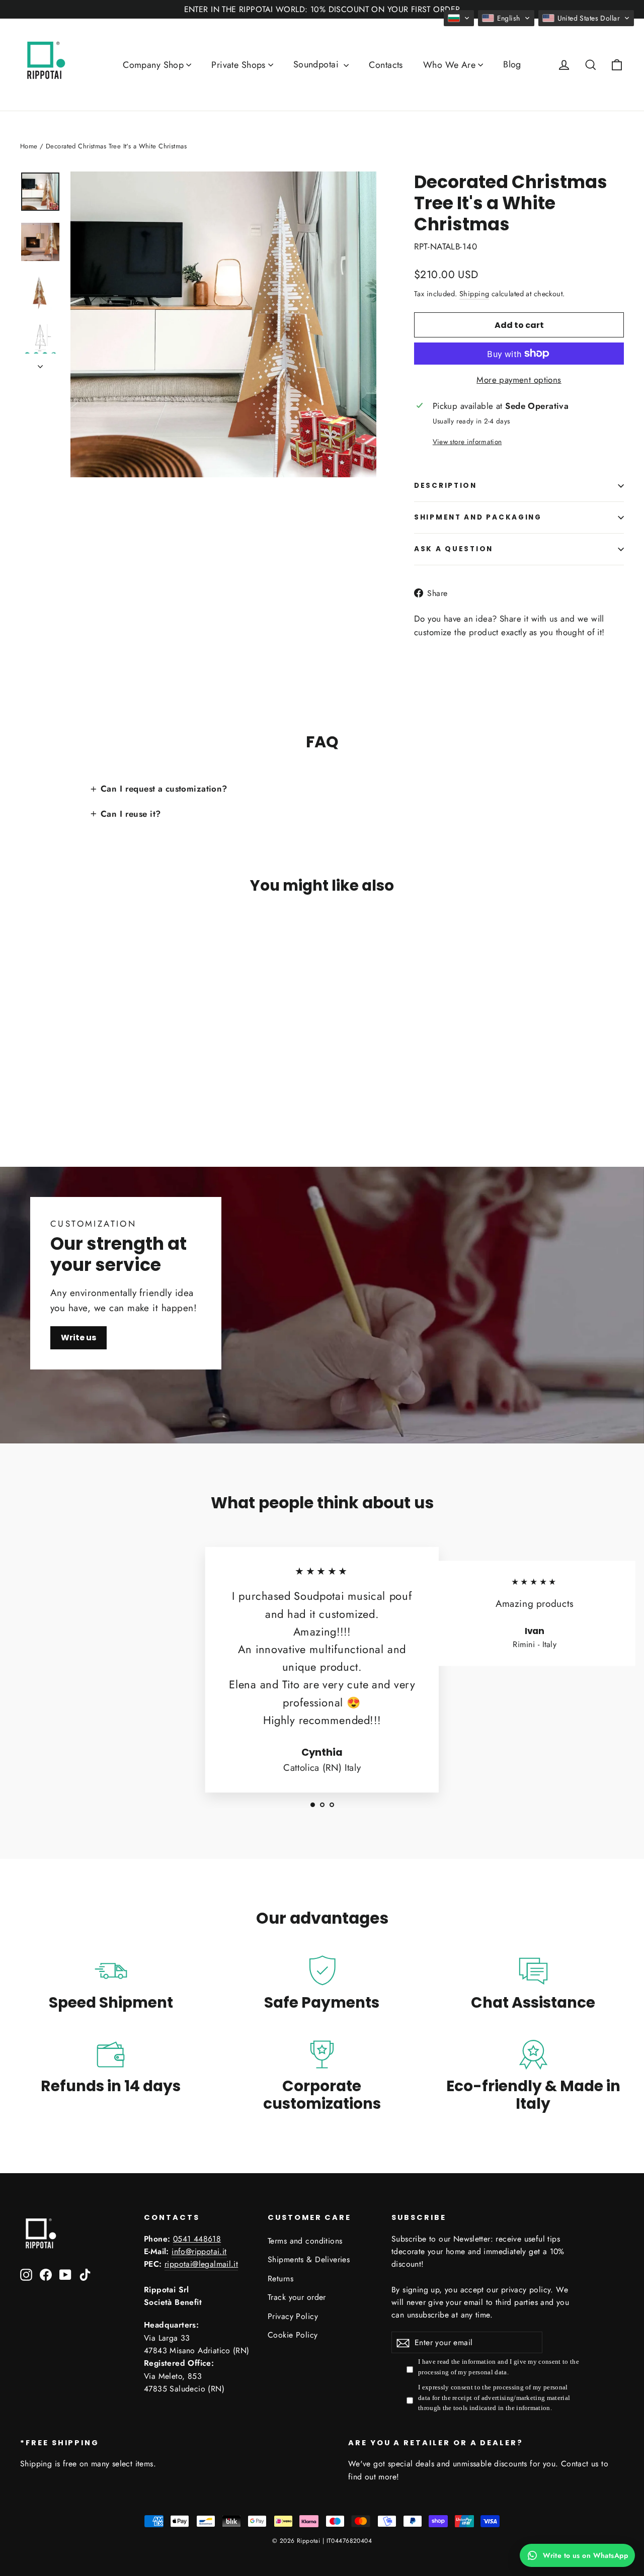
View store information (467, 442)
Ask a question (454, 549)
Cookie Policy (293, 2335)
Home (29, 146)
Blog (512, 64)
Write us (78, 1338)
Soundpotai (317, 64)
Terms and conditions (305, 2241)
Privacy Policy (293, 2316)
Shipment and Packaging (478, 517)
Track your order (297, 2297)
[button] (459, 18)
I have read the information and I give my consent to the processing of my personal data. (499, 2367)
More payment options (519, 380)
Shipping (474, 294)
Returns (280, 2279)
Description (446, 486)
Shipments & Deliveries (309, 2259)
